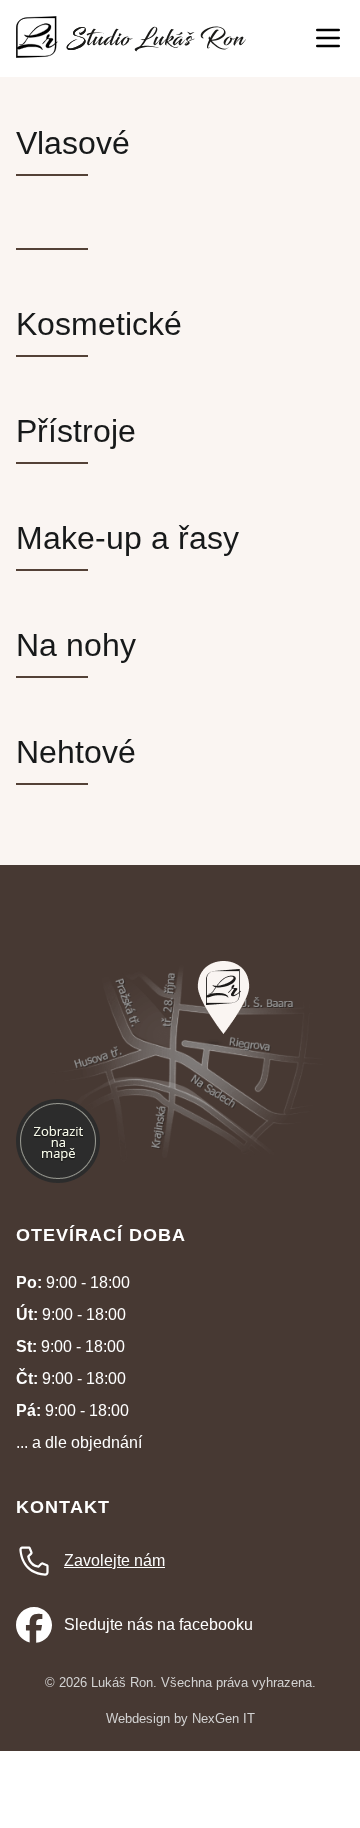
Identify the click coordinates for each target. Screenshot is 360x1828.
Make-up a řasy (127, 538)
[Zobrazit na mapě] (223, 997)
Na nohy (76, 645)
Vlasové (73, 143)
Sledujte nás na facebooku (158, 1624)
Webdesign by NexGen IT (180, 1718)
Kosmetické (99, 324)
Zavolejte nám (114, 1560)
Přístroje (76, 431)
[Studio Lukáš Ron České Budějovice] (131, 38)
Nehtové (76, 752)
